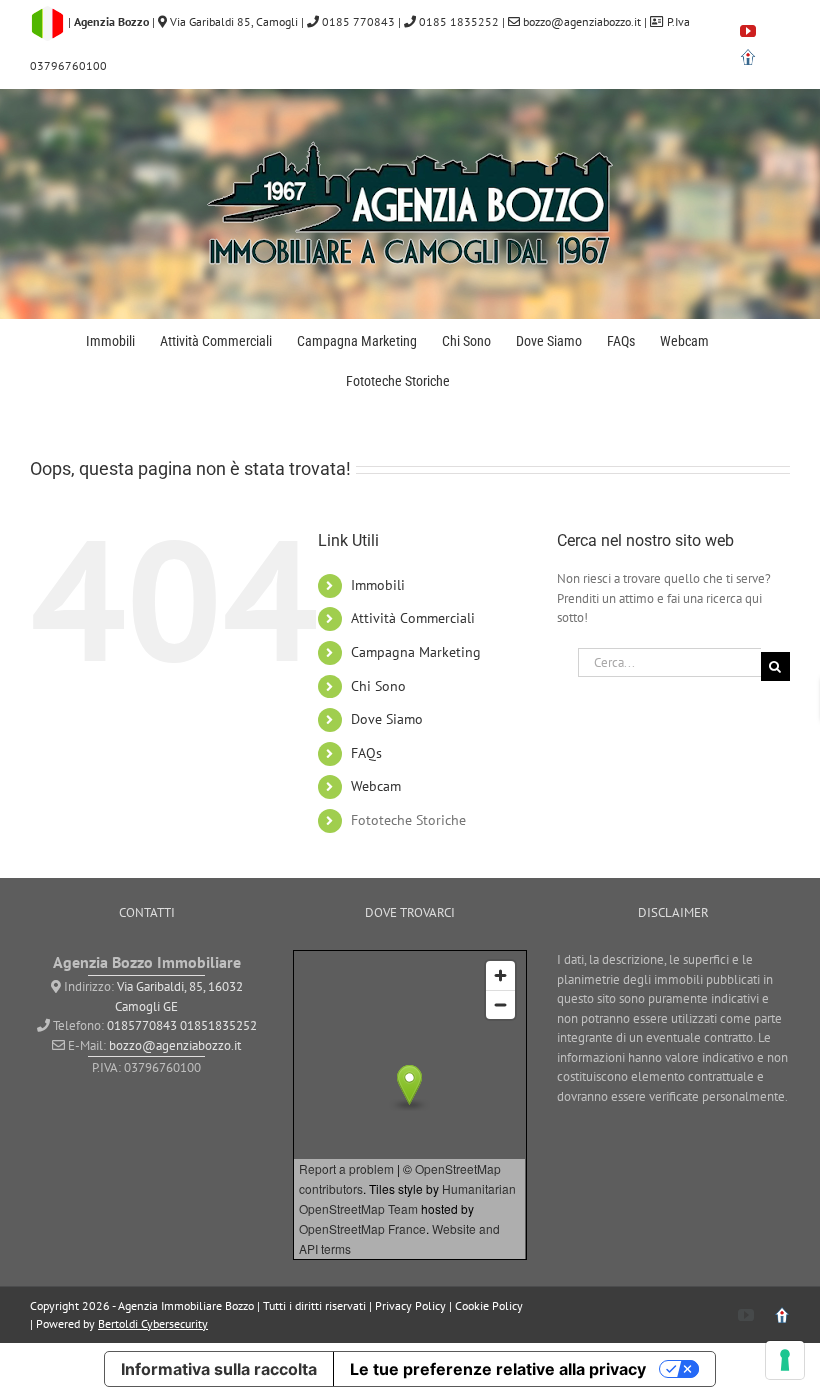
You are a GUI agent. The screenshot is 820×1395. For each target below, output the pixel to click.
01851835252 (218, 1025)
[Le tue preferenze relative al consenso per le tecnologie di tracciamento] (785, 1360)
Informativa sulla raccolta (219, 1369)
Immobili (378, 585)
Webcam (376, 786)
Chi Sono (378, 686)
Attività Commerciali (413, 618)
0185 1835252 (457, 21)
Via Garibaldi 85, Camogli (234, 21)
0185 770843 (357, 21)
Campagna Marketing (416, 652)
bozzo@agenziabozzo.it (582, 21)
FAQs (366, 753)
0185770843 (142, 1025)
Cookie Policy (489, 1305)
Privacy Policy (410, 1305)
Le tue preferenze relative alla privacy (498, 1369)
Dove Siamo (387, 719)
